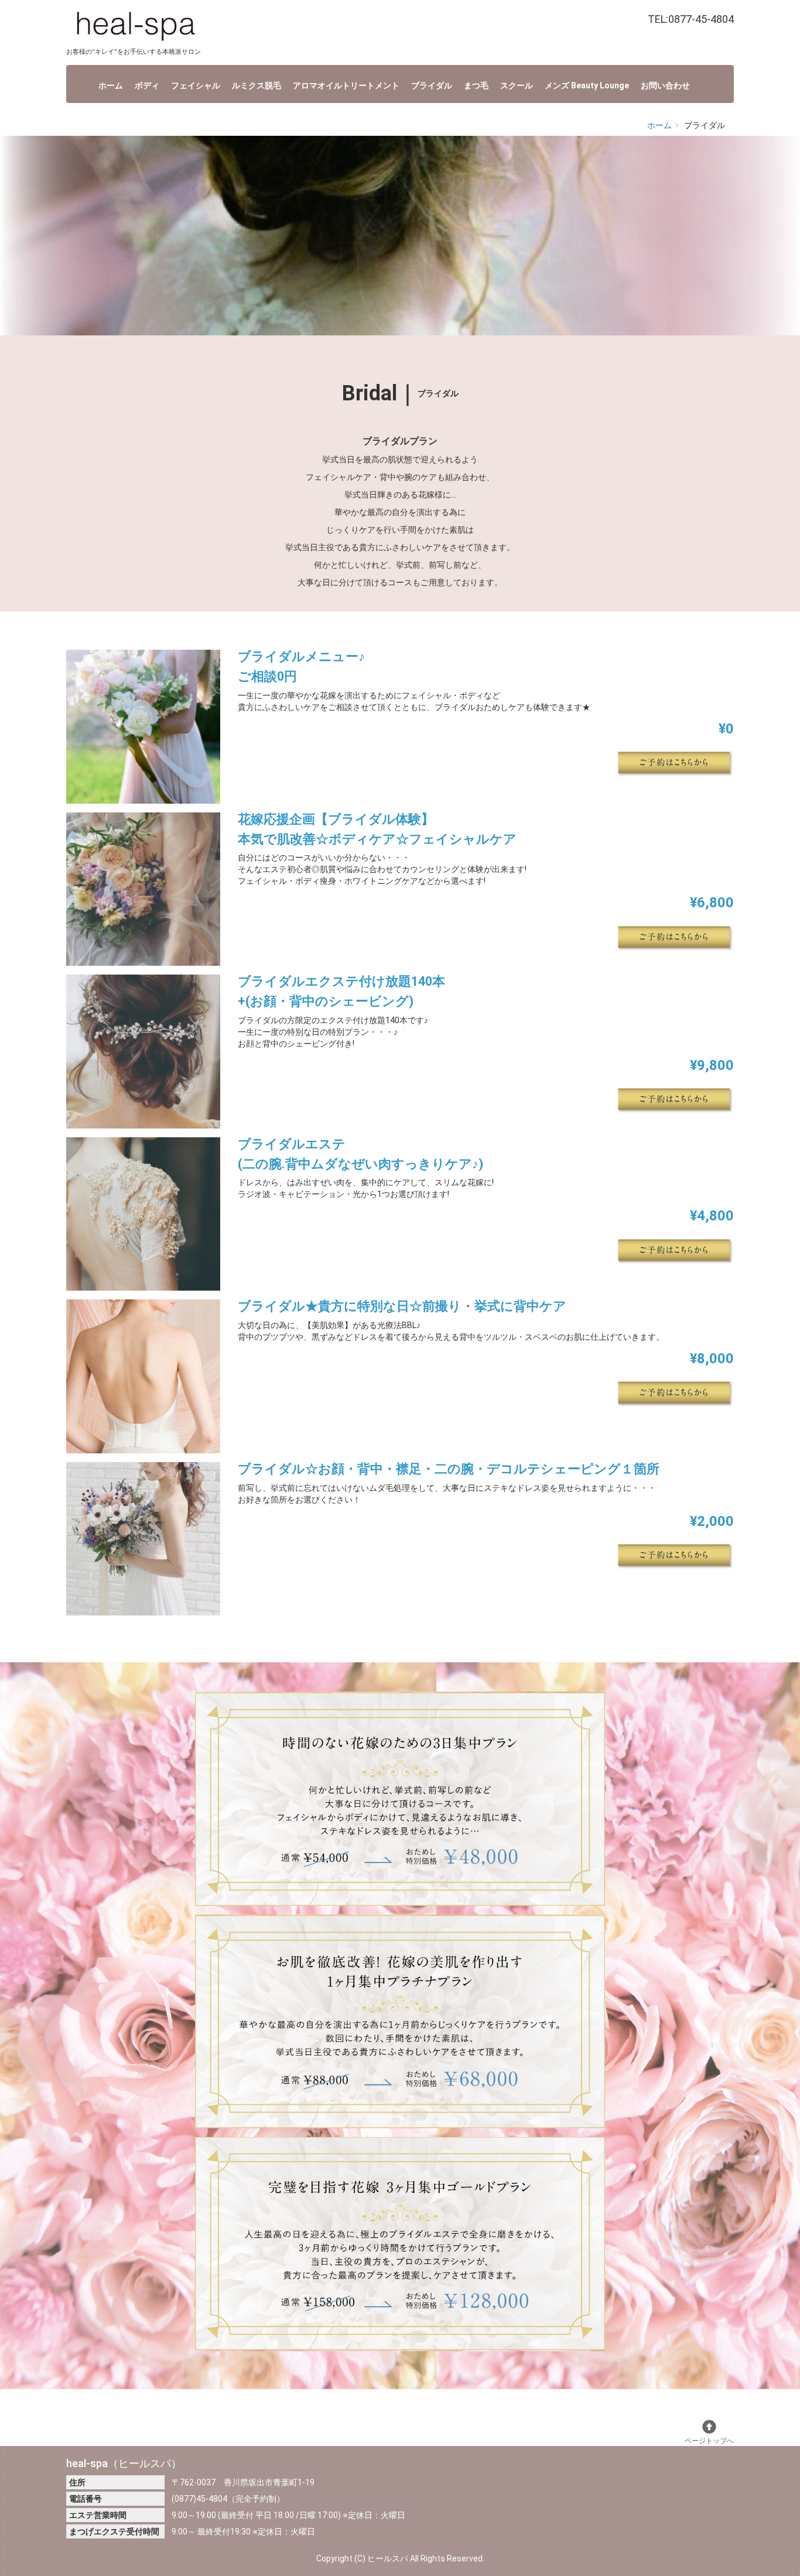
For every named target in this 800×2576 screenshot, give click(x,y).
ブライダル (432, 85)
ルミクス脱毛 (257, 85)
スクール (517, 85)
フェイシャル (196, 85)
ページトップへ (709, 2441)
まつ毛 (476, 85)
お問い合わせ (665, 85)
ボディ (147, 85)
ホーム (111, 85)
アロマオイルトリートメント (346, 85)
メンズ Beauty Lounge (587, 85)
